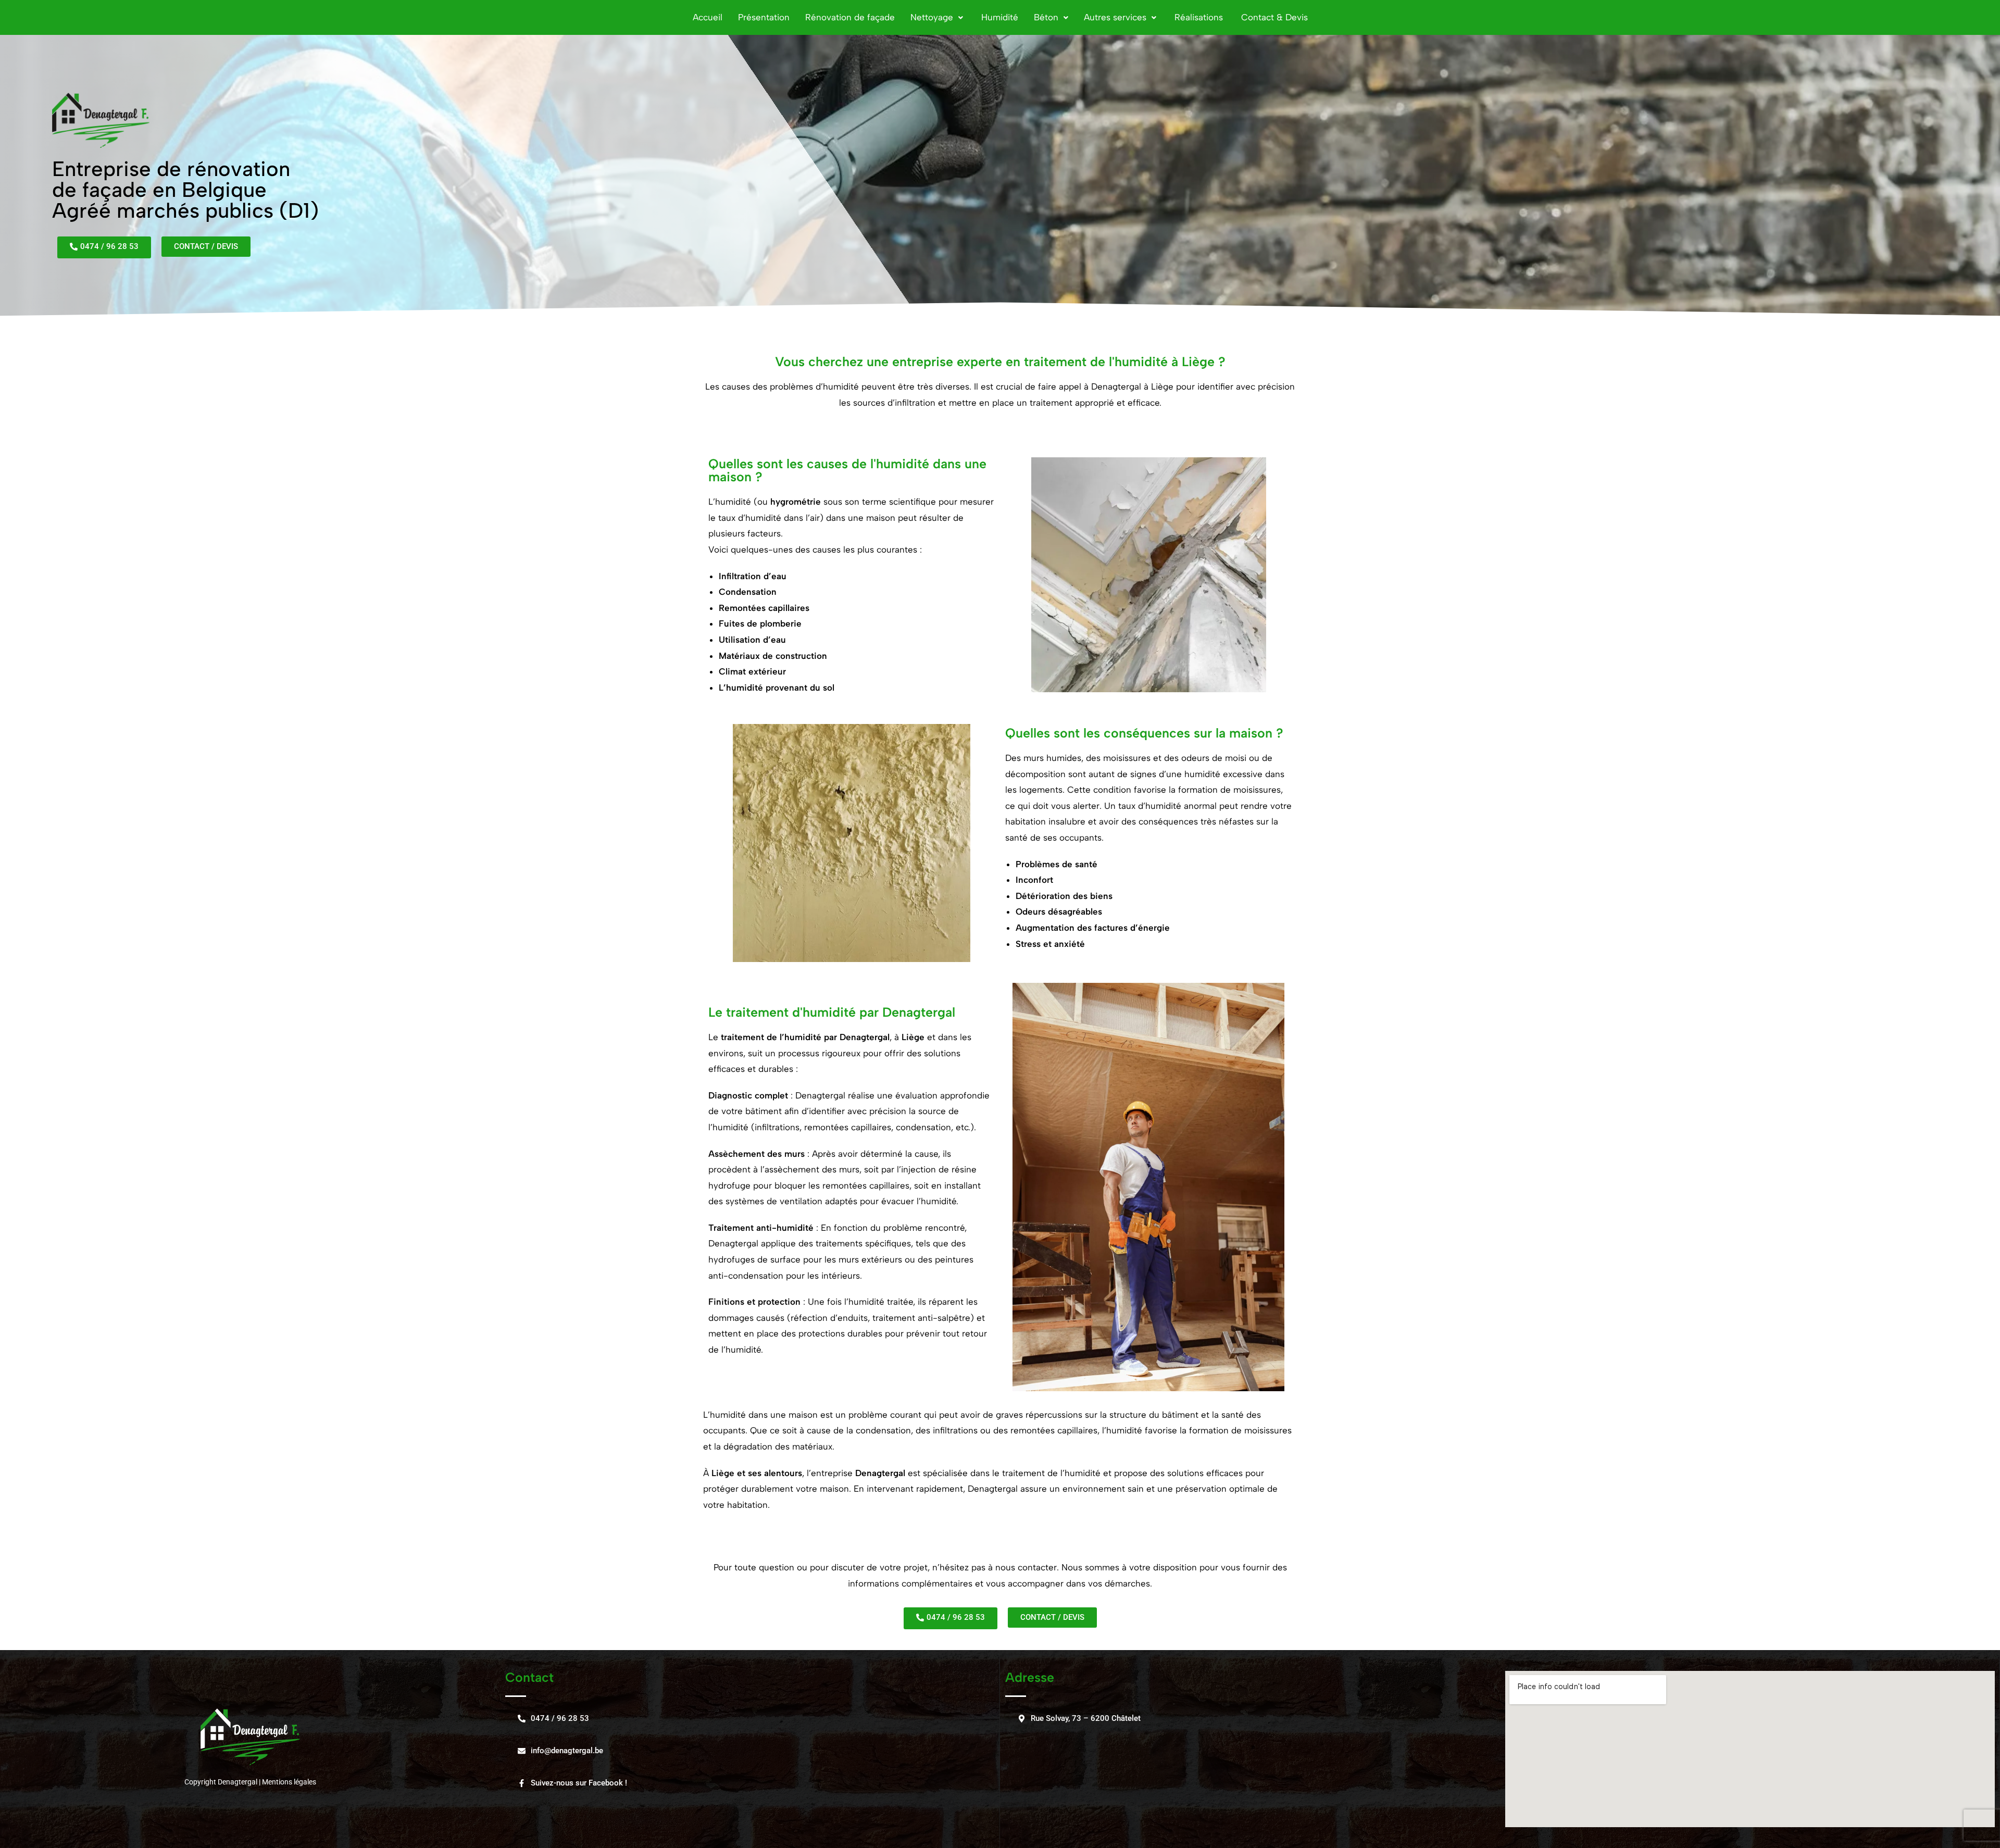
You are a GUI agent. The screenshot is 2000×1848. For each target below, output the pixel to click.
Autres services (1115, 17)
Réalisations (1197, 17)
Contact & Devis (1273, 17)
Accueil (708, 17)
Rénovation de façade (850, 17)
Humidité (998, 17)
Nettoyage (932, 17)
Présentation (764, 17)
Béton (1046, 17)
